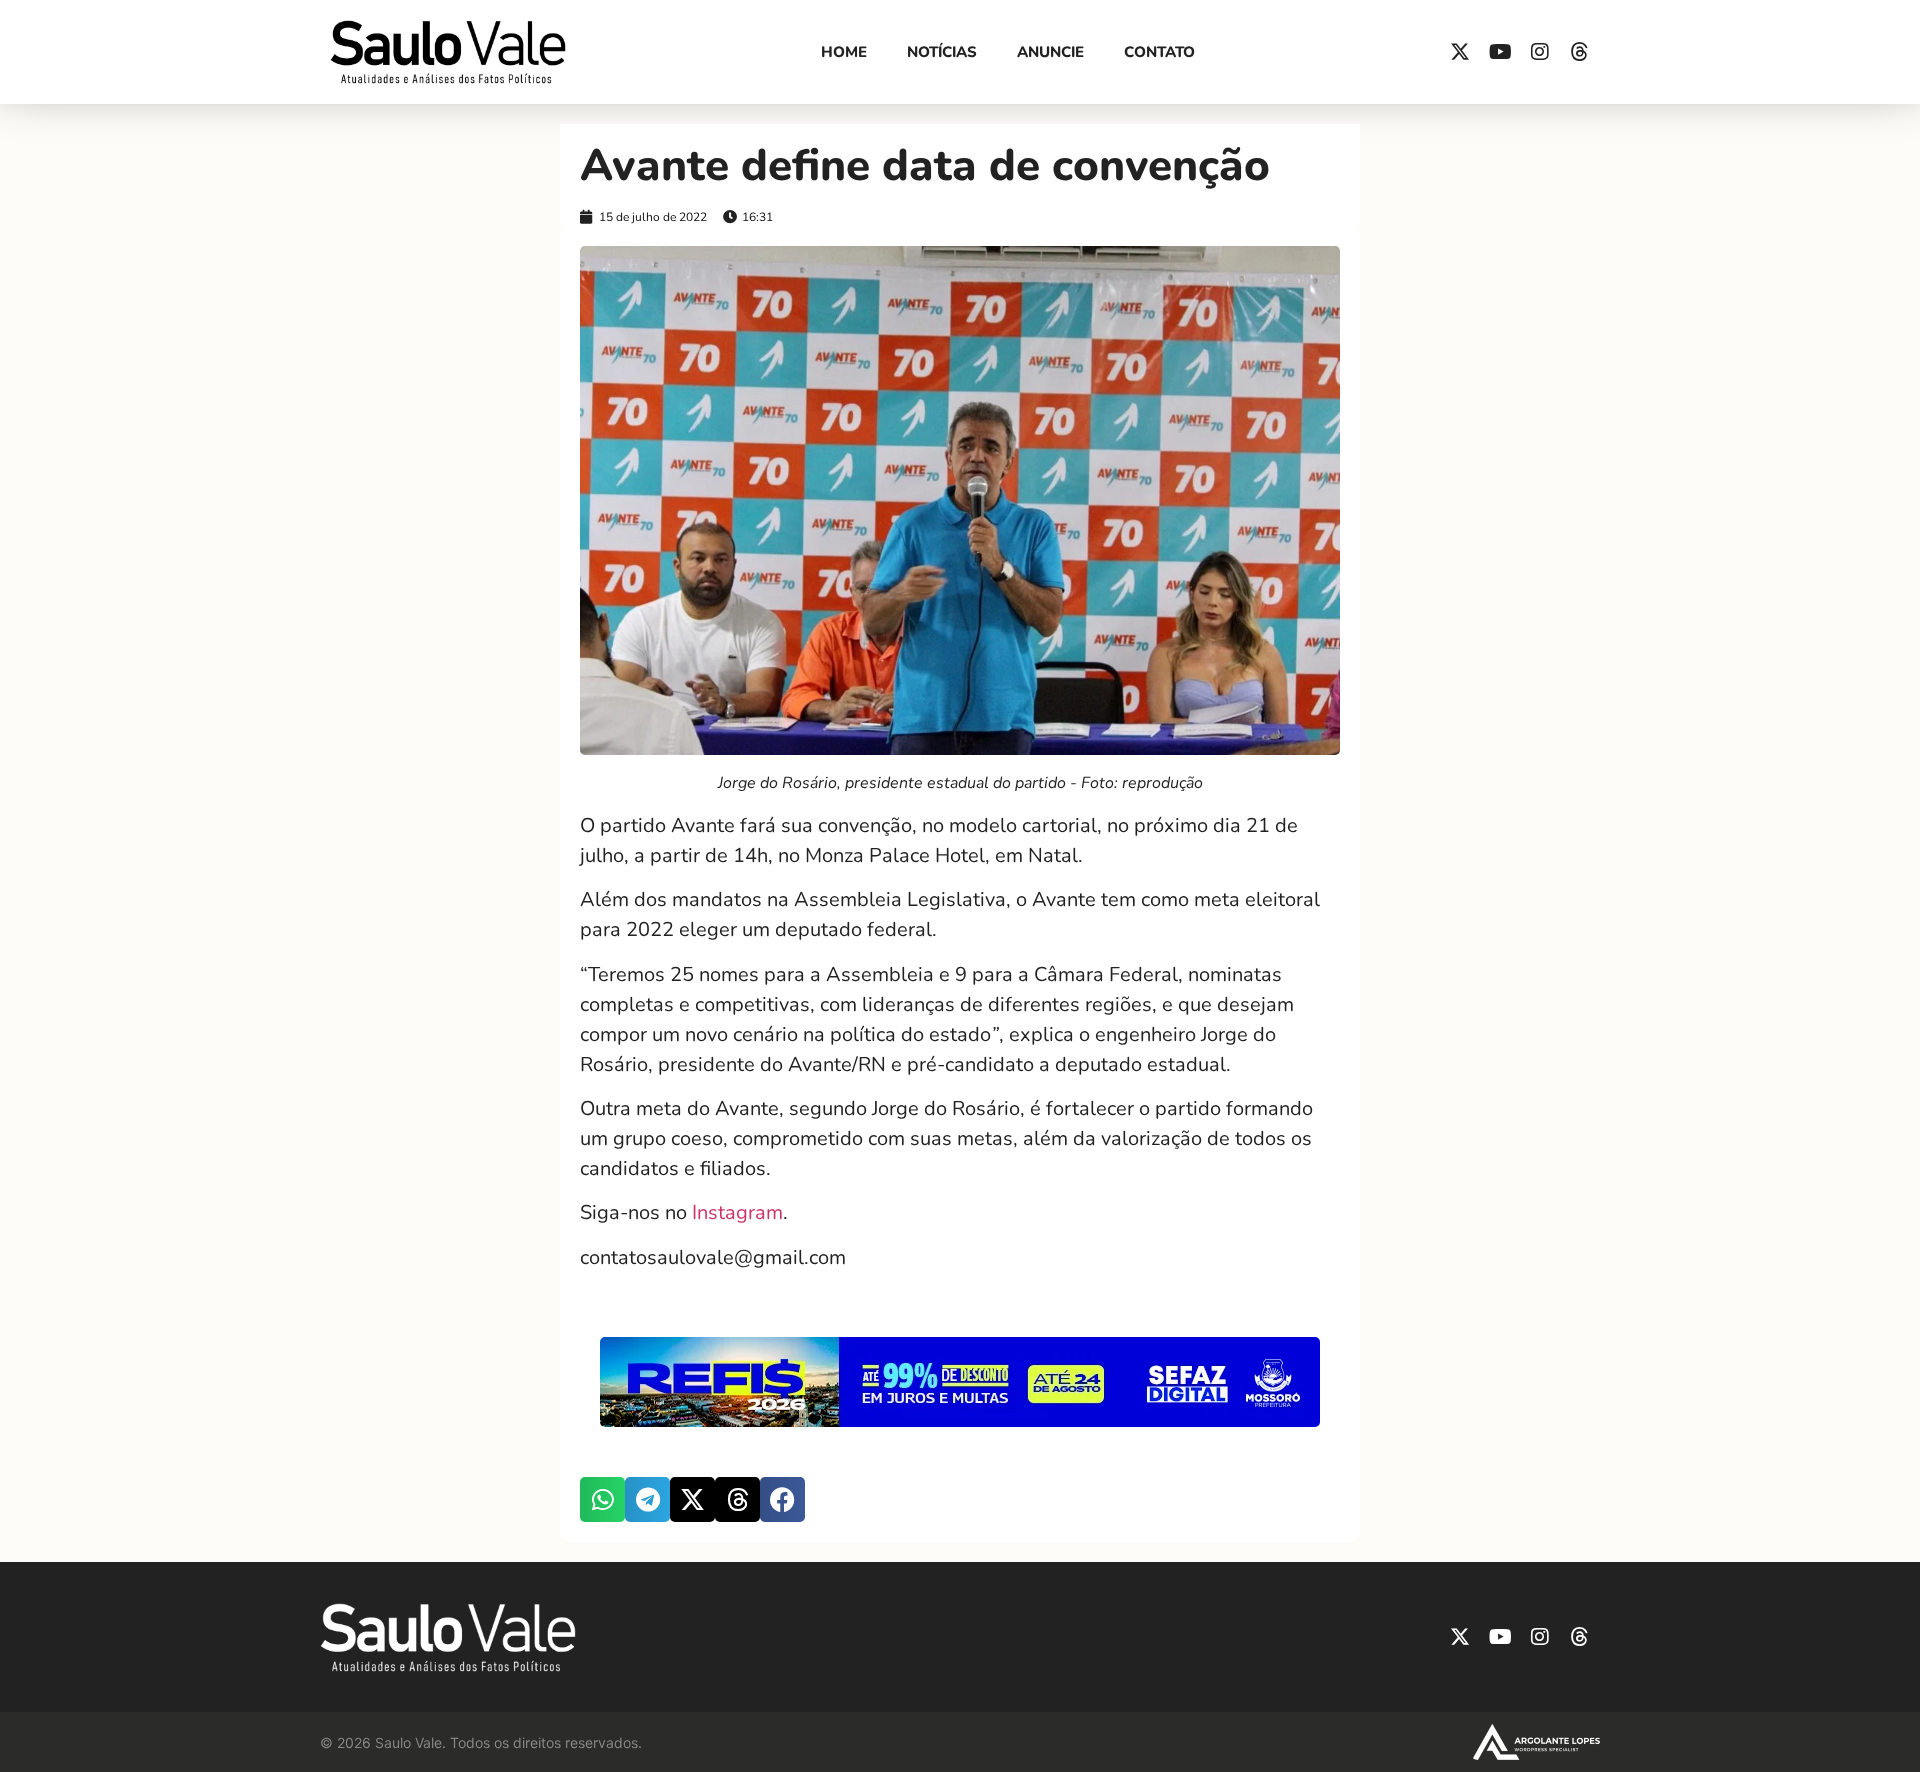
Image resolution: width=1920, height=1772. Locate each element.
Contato (1159, 52)
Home (844, 52)
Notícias (942, 52)
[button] (602, 1499)
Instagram (735, 1212)
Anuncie (1050, 52)
